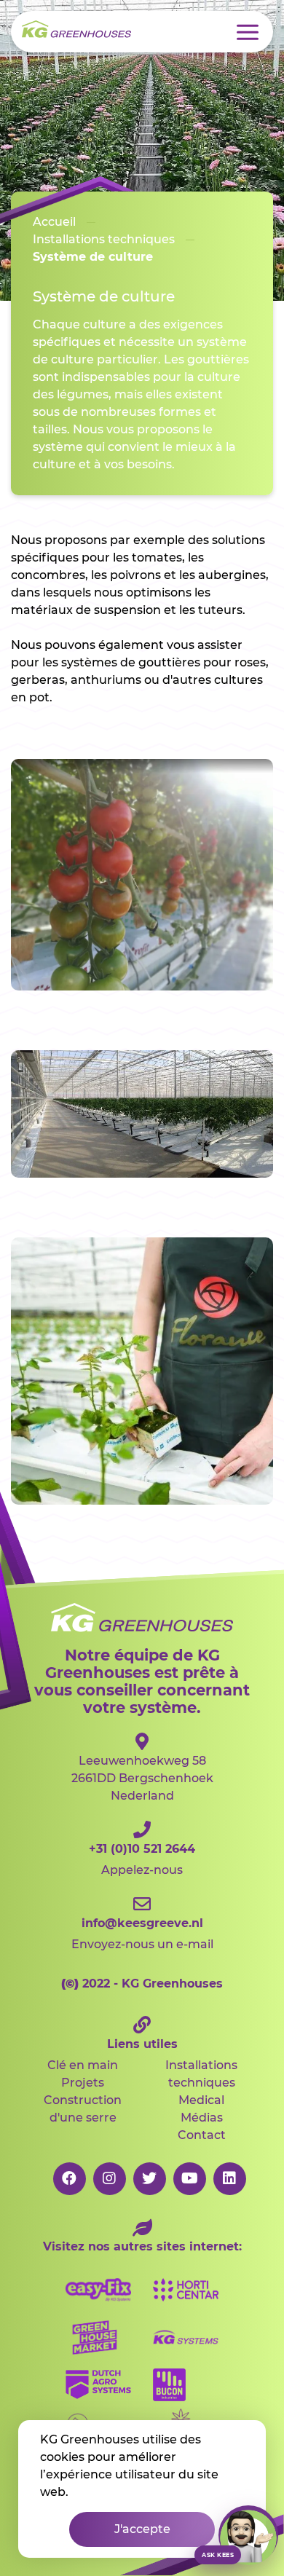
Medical (201, 2100)
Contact (202, 2135)
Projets (83, 2083)
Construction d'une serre (83, 2109)
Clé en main (83, 2065)
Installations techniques (201, 2074)
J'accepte (142, 2529)
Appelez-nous (142, 1859)
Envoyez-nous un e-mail (142, 1934)
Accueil (54, 222)
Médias (202, 2118)
